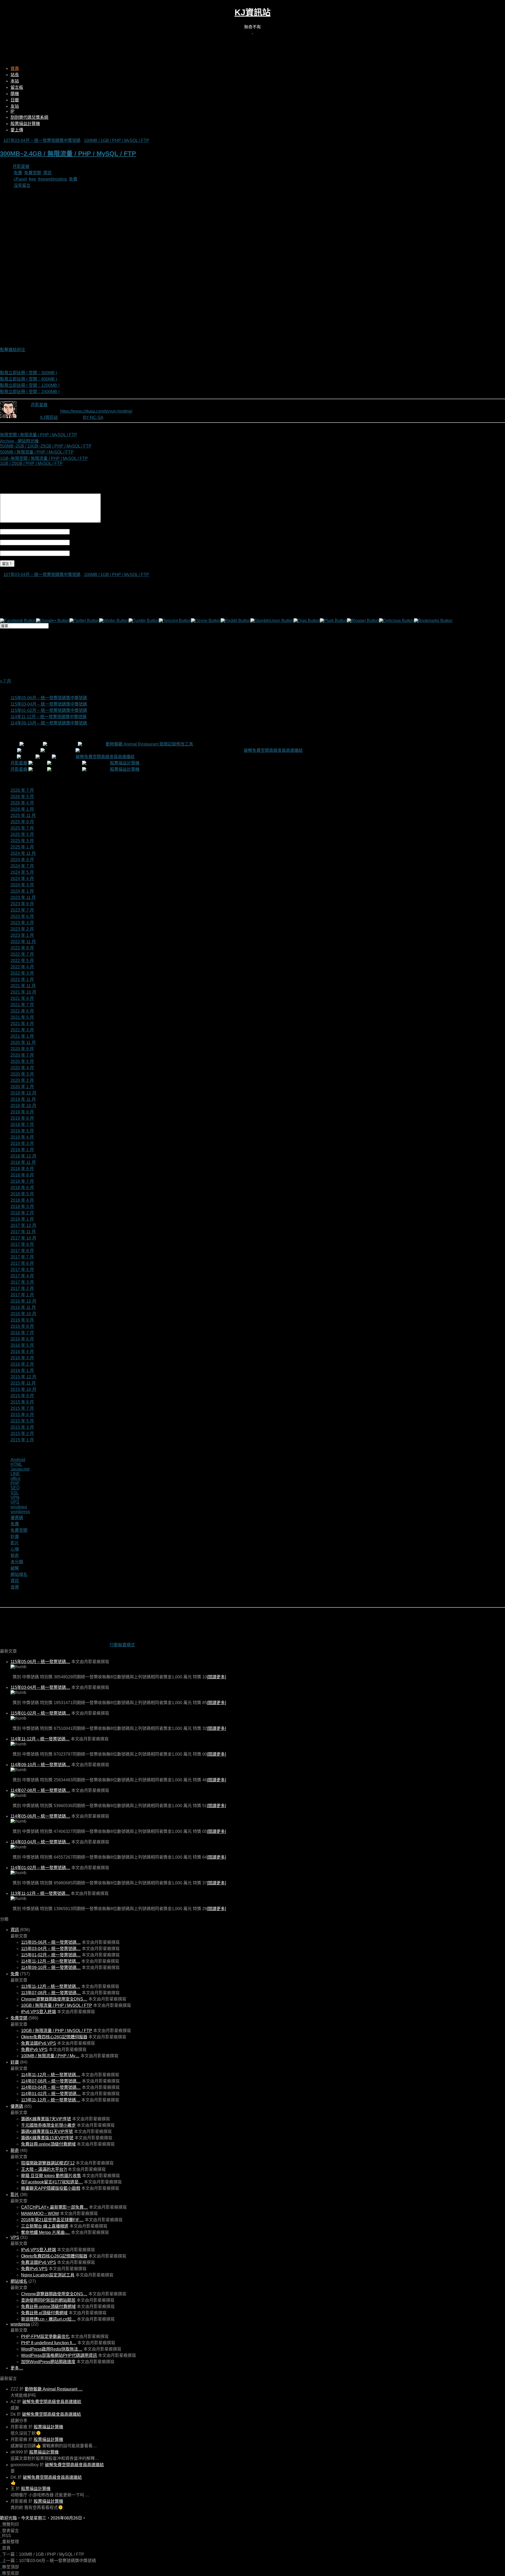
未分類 (17, 1562)
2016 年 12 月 (23, 1301)
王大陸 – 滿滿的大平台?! (44, 2169)
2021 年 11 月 (23, 986)
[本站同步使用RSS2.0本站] (252, 32)
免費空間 (33, 173)
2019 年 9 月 (22, 1112)
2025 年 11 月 (23, 816)
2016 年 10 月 (23, 1314)
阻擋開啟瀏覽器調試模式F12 (48, 2163)
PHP (15, 1483)
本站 (15, 81)
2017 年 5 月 (22, 1270)
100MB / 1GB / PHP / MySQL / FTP (117, 140)
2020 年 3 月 (22, 1074)
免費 (18, 173)
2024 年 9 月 (22, 860)
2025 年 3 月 (22, 841)
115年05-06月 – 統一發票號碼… (40, 1662)
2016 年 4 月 (22, 1352)
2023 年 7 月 (22, 910)
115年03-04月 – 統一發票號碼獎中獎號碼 (49, 704)
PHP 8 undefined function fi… (49, 2343)
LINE (15, 1474)
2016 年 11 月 (23, 1307)
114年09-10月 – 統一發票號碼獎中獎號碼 (49, 723)
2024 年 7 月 (22, 866)
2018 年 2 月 (22, 1213)
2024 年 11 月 (23, 853)
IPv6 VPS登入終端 (39, 2012)
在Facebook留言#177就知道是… (52, 2182)
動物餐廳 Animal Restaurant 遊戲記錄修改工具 (149, 744)
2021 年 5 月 (22, 1017)
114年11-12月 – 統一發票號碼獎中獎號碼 (49, 717)
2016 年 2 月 (22, 1364)
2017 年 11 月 (23, 1232)
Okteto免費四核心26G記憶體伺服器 (54, 2037)
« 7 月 (6, 681)
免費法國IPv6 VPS (39, 2043)
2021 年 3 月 (22, 1030)
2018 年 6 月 (22, 1188)
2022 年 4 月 (22, 967)
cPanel (20, 179)
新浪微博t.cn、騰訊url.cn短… (48, 2319)
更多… (17, 2368)
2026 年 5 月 (22, 797)
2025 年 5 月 (22, 834)
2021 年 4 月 (22, 1024)
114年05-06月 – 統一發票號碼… (40, 1816)
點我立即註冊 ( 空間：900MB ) (29, 379)
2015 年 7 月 (22, 1408)
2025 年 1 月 (22, 847)
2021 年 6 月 (22, 1011)
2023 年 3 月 (22, 923)
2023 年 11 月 (23, 898)
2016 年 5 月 (22, 1345)
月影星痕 (21, 166)
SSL (15, 1493)
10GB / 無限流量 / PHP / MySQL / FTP (57, 2005)
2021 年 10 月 (23, 992)
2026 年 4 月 (22, 803)
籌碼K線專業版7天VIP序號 (46, 2119)
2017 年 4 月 (22, 1276)
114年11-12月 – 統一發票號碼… (40, 1739)
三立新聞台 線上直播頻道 (45, 2226)
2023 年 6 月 (22, 916)
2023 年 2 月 (22, 929)
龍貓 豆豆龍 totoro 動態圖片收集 (51, 2176)
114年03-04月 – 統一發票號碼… (40, 1842)
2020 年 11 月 (23, 1043)
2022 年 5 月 (22, 961)
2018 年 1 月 (22, 1219)
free (32, 179)
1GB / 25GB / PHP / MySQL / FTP (31, 463)
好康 (15, 1537)
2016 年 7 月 (22, 1333)
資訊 (47, 173)
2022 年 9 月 (22, 948)
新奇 (15, 1556)
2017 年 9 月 (22, 1244)
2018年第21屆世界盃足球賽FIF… (52, 2220)
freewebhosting (52, 179)
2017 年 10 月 (23, 1238)
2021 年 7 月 (22, 1005)
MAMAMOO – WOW (40, 2213)
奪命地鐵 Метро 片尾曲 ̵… (46, 2232)
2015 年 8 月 (22, 1402)
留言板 (17, 87)
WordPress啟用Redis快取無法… (52, 2349)
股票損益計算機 (25, 124)
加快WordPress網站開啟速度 (48, 2362)
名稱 (74, 531)
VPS (15, 1502)
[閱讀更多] (216, 1677)
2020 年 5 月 (22, 1061)
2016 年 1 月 (22, 1371)
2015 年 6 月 (22, 1415)
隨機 (15, 94)
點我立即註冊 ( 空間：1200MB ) (30, 385)
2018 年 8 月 (22, 1175)
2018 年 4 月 (22, 1200)
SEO (15, 1488)
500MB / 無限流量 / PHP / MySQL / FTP (37, 452)
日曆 (15, 100)
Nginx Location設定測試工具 (48, 2275)
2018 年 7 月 (22, 1181)
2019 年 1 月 (22, 1150)
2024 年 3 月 (22, 885)
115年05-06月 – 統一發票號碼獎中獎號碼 (49, 698)
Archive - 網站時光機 (19, 441)
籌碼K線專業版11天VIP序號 (47, 2132)
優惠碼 (17, 1518)
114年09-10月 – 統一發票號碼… (40, 1765)
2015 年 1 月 (22, 1440)
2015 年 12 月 (23, 1377)
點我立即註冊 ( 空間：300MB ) (29, 373)
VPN (15, 1497)
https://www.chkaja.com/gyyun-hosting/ (96, 411)
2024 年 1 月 (22, 891)
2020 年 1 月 (22, 1087)
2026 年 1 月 (22, 809)
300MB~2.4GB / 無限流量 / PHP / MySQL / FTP (68, 154)
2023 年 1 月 (22, 935)
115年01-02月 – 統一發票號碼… (40, 1713)
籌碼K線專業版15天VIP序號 (47, 2138)
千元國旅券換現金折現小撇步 (48, 2125)
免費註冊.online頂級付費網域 (48, 2144)
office (16, 1479)
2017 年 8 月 (22, 1251)
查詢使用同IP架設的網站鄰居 (48, 2300)
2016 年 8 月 (22, 1326)
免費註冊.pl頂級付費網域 (44, 2313)
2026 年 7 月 (22, 790)
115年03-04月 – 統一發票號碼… (40, 1687)
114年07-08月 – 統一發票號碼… (40, 1790)
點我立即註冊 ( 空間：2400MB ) (30, 392)
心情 (15, 1549)
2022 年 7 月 (22, 954)
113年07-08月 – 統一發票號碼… (51, 1993)
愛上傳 (17, 130)
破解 (15, 1568)
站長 (15, 75)
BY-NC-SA (93, 417)
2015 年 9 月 (22, 1396)
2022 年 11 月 (23, 942)
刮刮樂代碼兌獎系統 (29, 117)
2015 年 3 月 (22, 1427)
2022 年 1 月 (22, 980)
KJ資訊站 (253, 12)
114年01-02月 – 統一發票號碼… (40, 1868)
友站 (15, 106)
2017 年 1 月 (22, 1295)
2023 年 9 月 (22, 904)
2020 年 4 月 (22, 1068)
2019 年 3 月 (22, 1143)
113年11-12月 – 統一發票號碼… (40, 1893)
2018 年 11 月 (23, 1162)
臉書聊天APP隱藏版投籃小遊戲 (51, 2188)
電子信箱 (78, 542)
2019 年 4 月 (22, 1137)
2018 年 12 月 (23, 1156)
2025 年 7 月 (22, 828)
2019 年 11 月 (23, 1099)
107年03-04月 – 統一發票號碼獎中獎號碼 (42, 140)
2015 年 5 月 (22, 1421)
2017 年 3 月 (22, 1282)
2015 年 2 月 (22, 1434)
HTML (16, 1464)
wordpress (20, 1512)
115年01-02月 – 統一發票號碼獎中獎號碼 (49, 710)
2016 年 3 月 (22, 1358)
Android (18, 1460)
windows (19, 1507)
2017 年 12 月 (23, 1225)
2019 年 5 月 (22, 1131)
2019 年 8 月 (22, 1118)
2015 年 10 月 (23, 1389)
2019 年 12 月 (23, 1093)
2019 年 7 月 (22, 1125)
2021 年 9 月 (22, 998)
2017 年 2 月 (22, 1289)
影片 (15, 1543)
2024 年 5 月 (22, 872)
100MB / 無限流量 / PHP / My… (50, 2056)
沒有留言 (22, 185)
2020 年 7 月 (22, 1055)
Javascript (20, 1469)
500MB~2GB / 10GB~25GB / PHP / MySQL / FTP (46, 446)
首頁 (15, 68)
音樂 (15, 1587)
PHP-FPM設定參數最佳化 (45, 2336)
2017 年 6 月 (22, 1263)
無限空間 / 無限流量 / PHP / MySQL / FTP (39, 435)
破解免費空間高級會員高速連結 (273, 750)
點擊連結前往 (13, 350)
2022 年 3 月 (22, 973)
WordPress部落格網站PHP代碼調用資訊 (59, 2355)
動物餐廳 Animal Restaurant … (54, 2389)
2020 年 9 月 (22, 1049)
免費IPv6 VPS (34, 2050)
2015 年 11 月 (23, 1383)
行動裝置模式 (122, 1645)
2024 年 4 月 (22, 879)
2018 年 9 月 (22, 1169)
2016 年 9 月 (22, 1320)
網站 (74, 553)
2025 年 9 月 (22, 822)
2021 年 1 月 (22, 1036)
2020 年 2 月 (22, 1080)
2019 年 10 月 (23, 1106)
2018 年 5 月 (22, 1194)
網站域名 (19, 1574)
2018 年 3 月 (22, 1207)
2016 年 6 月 (22, 1339)
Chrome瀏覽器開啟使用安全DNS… (54, 1999)
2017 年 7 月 (22, 1257)
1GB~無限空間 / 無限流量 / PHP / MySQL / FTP (44, 458)
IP (12, 111)
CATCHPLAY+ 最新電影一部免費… (54, 2207)
